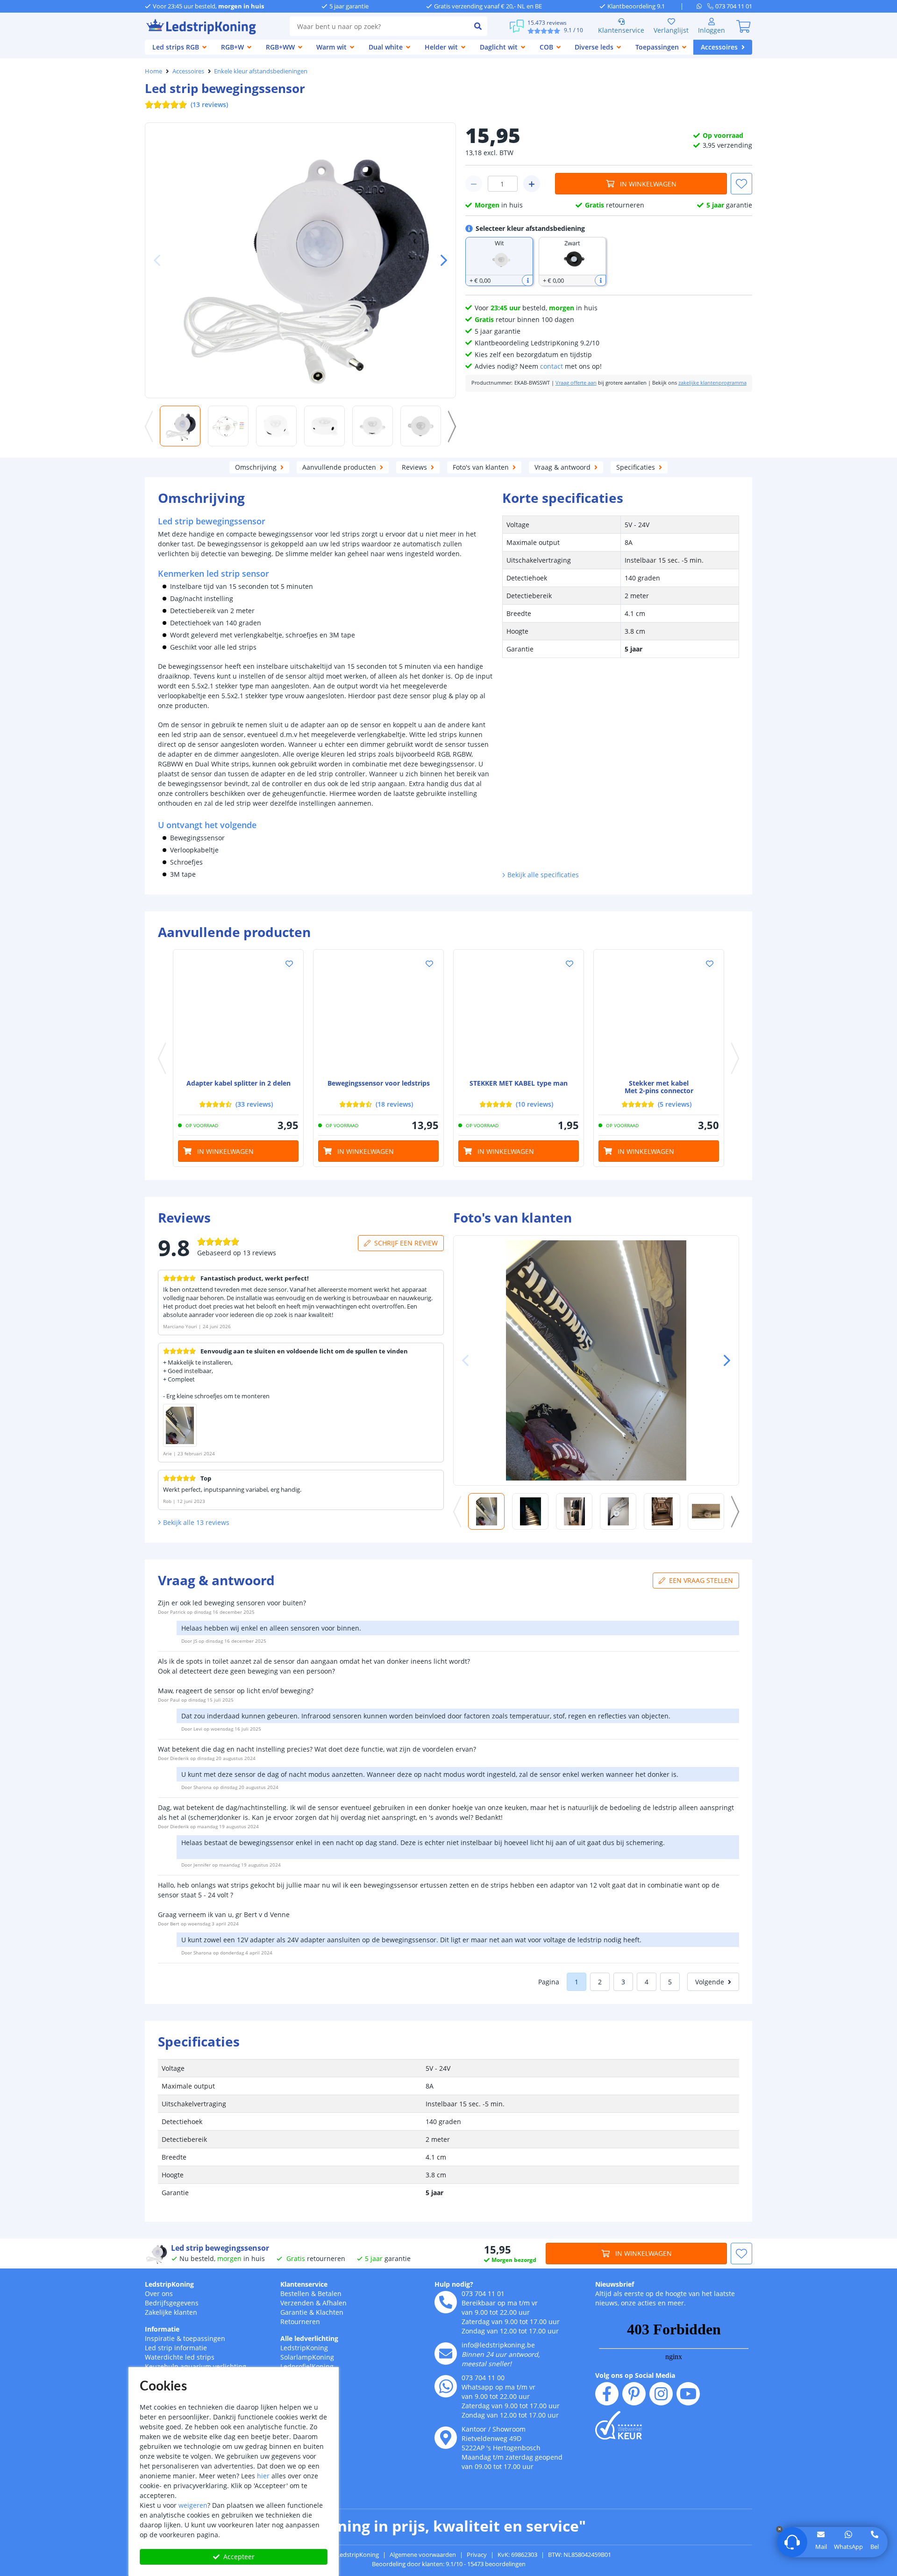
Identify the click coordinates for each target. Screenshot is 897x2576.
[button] (440, 260)
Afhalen (335, 2303)
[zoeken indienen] (478, 26)
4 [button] (647, 1982)
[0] (743, 26)
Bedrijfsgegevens (172, 2303)
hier (263, 2476)
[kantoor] (446, 2438)
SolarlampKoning (307, 2357)
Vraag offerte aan (576, 383)
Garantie (294, 2312)
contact (552, 366)
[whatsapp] (702, 6)
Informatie (162, 2329)
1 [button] (577, 1982)
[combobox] (379, 26)
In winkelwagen (648, 184)
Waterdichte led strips (180, 2357)
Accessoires (188, 71)
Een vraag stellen (701, 1580)
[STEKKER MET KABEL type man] (519, 1015)
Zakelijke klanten (171, 2312)
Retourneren (300, 2322)
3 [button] (623, 1982)
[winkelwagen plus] (532, 184)
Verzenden (297, 2303)
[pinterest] (634, 2394)
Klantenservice (621, 30)
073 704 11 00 (483, 2378)
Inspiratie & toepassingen (185, 2338)
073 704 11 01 (483, 2293)
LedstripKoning (169, 2284)
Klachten (330, 2312)
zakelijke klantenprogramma (712, 383)
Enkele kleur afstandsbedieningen (261, 71)
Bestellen (295, 2293)
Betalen (330, 2293)
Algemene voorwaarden (423, 2555)
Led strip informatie (176, 2348)
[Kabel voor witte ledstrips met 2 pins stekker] (659, 1015)
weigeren (193, 2505)
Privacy (477, 2555)
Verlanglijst (671, 30)
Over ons (159, 2293)
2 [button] (600, 1982)
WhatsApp (848, 2547)
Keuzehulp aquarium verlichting (196, 2366)
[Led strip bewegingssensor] (378, 1015)
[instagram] (661, 2394)
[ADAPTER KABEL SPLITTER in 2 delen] (238, 1015)
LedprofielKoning (307, 2366)
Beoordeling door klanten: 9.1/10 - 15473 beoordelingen (449, 2564)
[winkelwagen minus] (474, 184)
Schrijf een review (406, 1243)
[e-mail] (446, 2354)
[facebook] (607, 2394)
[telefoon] (446, 2302)
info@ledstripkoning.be (498, 2345)
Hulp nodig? (454, 2284)
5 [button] (670, 1982)
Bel (875, 2547)
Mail (821, 2547)
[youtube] (688, 2394)
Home (153, 71)
